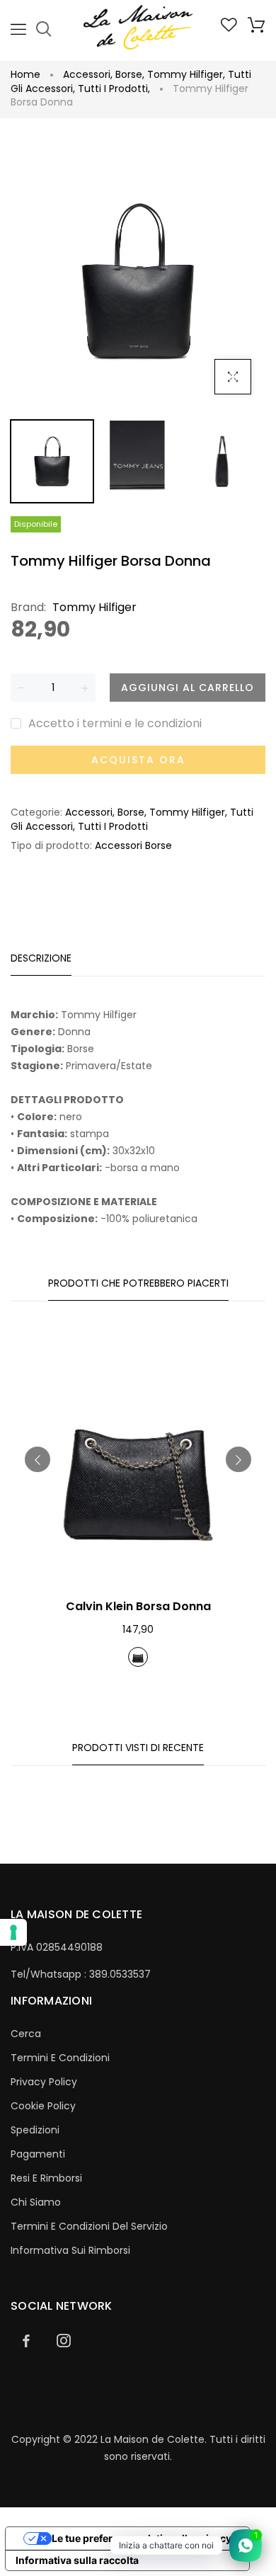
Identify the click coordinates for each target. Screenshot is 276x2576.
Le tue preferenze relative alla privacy (142, 2538)
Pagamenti (38, 2154)
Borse (130, 74)
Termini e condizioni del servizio (89, 2226)
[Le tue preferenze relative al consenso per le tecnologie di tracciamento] (13, 1932)
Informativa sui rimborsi (70, 2250)
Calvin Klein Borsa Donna (138, 1606)
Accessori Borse (133, 845)
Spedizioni (35, 2130)
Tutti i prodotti (114, 89)
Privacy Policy (44, 2082)
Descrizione (41, 958)
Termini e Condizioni (60, 2058)
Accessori (88, 74)
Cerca (26, 2034)
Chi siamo (36, 2202)
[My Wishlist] (229, 28)
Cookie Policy (43, 2106)
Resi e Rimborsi (46, 2178)
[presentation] (38, 1459)
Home (25, 74)
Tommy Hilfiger (186, 74)
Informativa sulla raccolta (77, 2560)
